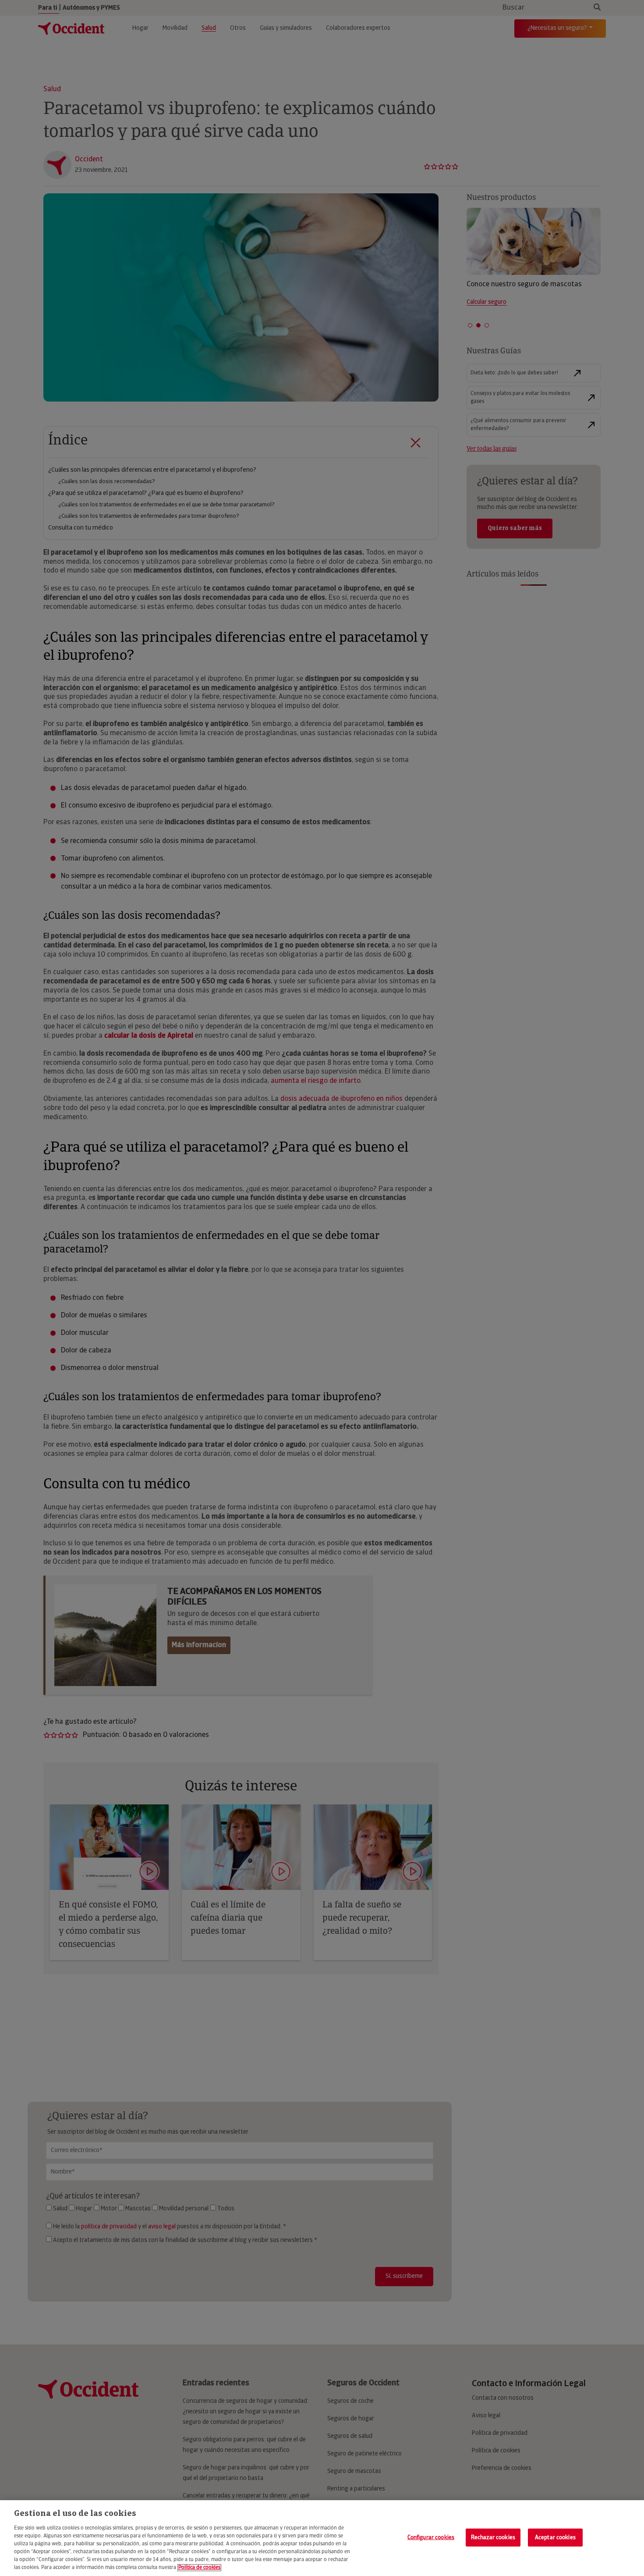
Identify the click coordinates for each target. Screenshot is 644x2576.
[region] (322, 2538)
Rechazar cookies (493, 2537)
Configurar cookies (431, 2537)
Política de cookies (199, 2568)
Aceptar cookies (555, 2537)
